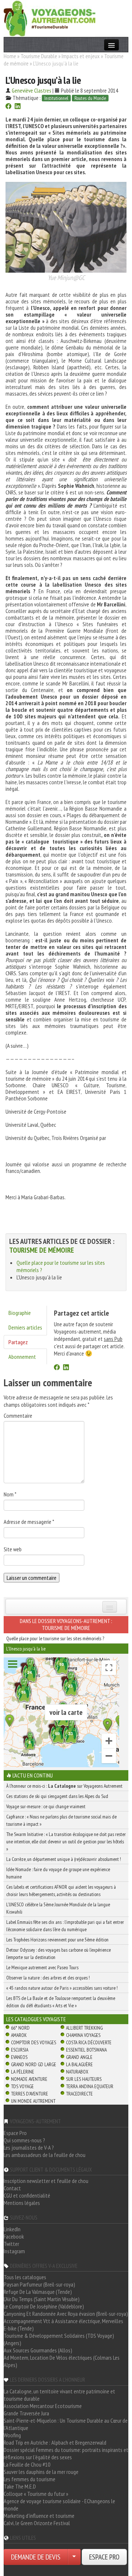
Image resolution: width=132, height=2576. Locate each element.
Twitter (11, 2244)
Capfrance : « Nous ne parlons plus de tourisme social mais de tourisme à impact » (61, 1820)
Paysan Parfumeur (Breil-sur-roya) (39, 2284)
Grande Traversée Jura (26, 2413)
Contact (12, 2188)
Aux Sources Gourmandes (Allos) (38, 2350)
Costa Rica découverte (89, 2042)
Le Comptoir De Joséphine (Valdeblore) (44, 2306)
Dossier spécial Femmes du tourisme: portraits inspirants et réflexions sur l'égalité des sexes (66, 2453)
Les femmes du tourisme (30, 2479)
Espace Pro (15, 2133)
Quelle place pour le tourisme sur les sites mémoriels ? (55, 1638)
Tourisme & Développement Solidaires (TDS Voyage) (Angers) (59, 2339)
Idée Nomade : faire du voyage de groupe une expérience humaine (58, 1873)
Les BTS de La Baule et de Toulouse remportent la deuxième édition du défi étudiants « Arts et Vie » (61, 2002)
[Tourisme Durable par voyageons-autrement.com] (49, 18)
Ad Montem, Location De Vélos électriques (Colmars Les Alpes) (62, 2361)
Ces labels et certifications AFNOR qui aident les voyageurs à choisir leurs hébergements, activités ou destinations (61, 1891)
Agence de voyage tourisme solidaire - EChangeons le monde (59, 2505)
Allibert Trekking (84, 2028)
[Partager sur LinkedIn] (18, 107)
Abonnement (22, 1357)
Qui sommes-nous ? (24, 2140)
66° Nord (20, 2028)
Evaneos (19, 2057)
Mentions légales (22, 2203)
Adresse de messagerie (29, 1522)
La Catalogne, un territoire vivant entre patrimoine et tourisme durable (59, 2395)
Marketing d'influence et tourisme (39, 2516)
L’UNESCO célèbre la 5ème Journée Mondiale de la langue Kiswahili (58, 1908)
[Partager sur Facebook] (8, 107)
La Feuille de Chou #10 (27, 2464)
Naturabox (77, 2072)
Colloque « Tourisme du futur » (36, 2494)
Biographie (20, 1313)
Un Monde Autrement (33, 2101)
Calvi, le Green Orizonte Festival (37, 2523)
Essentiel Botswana (86, 2050)
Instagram (14, 2251)
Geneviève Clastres (32, 90)
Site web (13, 1549)
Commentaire (18, 1416)
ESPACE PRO (104, 2557)
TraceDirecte (79, 2094)
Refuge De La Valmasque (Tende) (38, 2292)
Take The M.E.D (20, 2486)
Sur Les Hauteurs (84, 2079)
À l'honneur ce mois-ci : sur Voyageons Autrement (64, 1786)
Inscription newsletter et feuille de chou (46, 2181)
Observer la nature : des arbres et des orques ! (48, 1978)
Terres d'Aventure (30, 2094)
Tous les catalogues (25, 2277)
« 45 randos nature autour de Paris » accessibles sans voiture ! (62, 1988)
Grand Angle (79, 2057)
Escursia (20, 2050)
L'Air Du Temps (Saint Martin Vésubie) (42, 2299)
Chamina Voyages (83, 2035)
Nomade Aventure (29, 2079)
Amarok (19, 2035)
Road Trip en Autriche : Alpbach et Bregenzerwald (55, 2442)
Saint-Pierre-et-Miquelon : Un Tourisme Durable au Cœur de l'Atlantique (66, 2424)
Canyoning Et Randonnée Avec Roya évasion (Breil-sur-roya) (66, 2314)
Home (10, 56)
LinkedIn (12, 2229)
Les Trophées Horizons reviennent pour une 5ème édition (57, 1940)
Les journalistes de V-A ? (29, 2147)
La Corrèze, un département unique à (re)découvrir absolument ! (64, 1859)
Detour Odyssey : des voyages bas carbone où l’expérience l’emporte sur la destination (58, 1954)
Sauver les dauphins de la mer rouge (41, 2472)
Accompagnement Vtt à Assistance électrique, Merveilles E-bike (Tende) (63, 2325)
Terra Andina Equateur (90, 2086)
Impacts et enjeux (81, 56)
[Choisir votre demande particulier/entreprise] (74, 2557)
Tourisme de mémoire (42, 1250)
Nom (10, 1494)
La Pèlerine (23, 2072)
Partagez (18, 1342)
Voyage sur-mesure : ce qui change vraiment (46, 1806)
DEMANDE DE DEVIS (36, 2557)
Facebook (14, 2236)
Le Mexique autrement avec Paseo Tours (42, 1967)
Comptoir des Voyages (34, 2042)
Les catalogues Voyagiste (36, 2019)
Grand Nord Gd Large (34, 2064)
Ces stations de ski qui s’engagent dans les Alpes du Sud (57, 1796)
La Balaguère (79, 2064)
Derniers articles (25, 1327)
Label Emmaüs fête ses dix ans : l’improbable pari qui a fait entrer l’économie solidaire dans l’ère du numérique (65, 1926)
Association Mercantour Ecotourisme (43, 2406)
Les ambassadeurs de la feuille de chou (45, 2155)
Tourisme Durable (39, 56)
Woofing (12, 2435)
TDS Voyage (22, 2086)
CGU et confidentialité (27, 2195)
